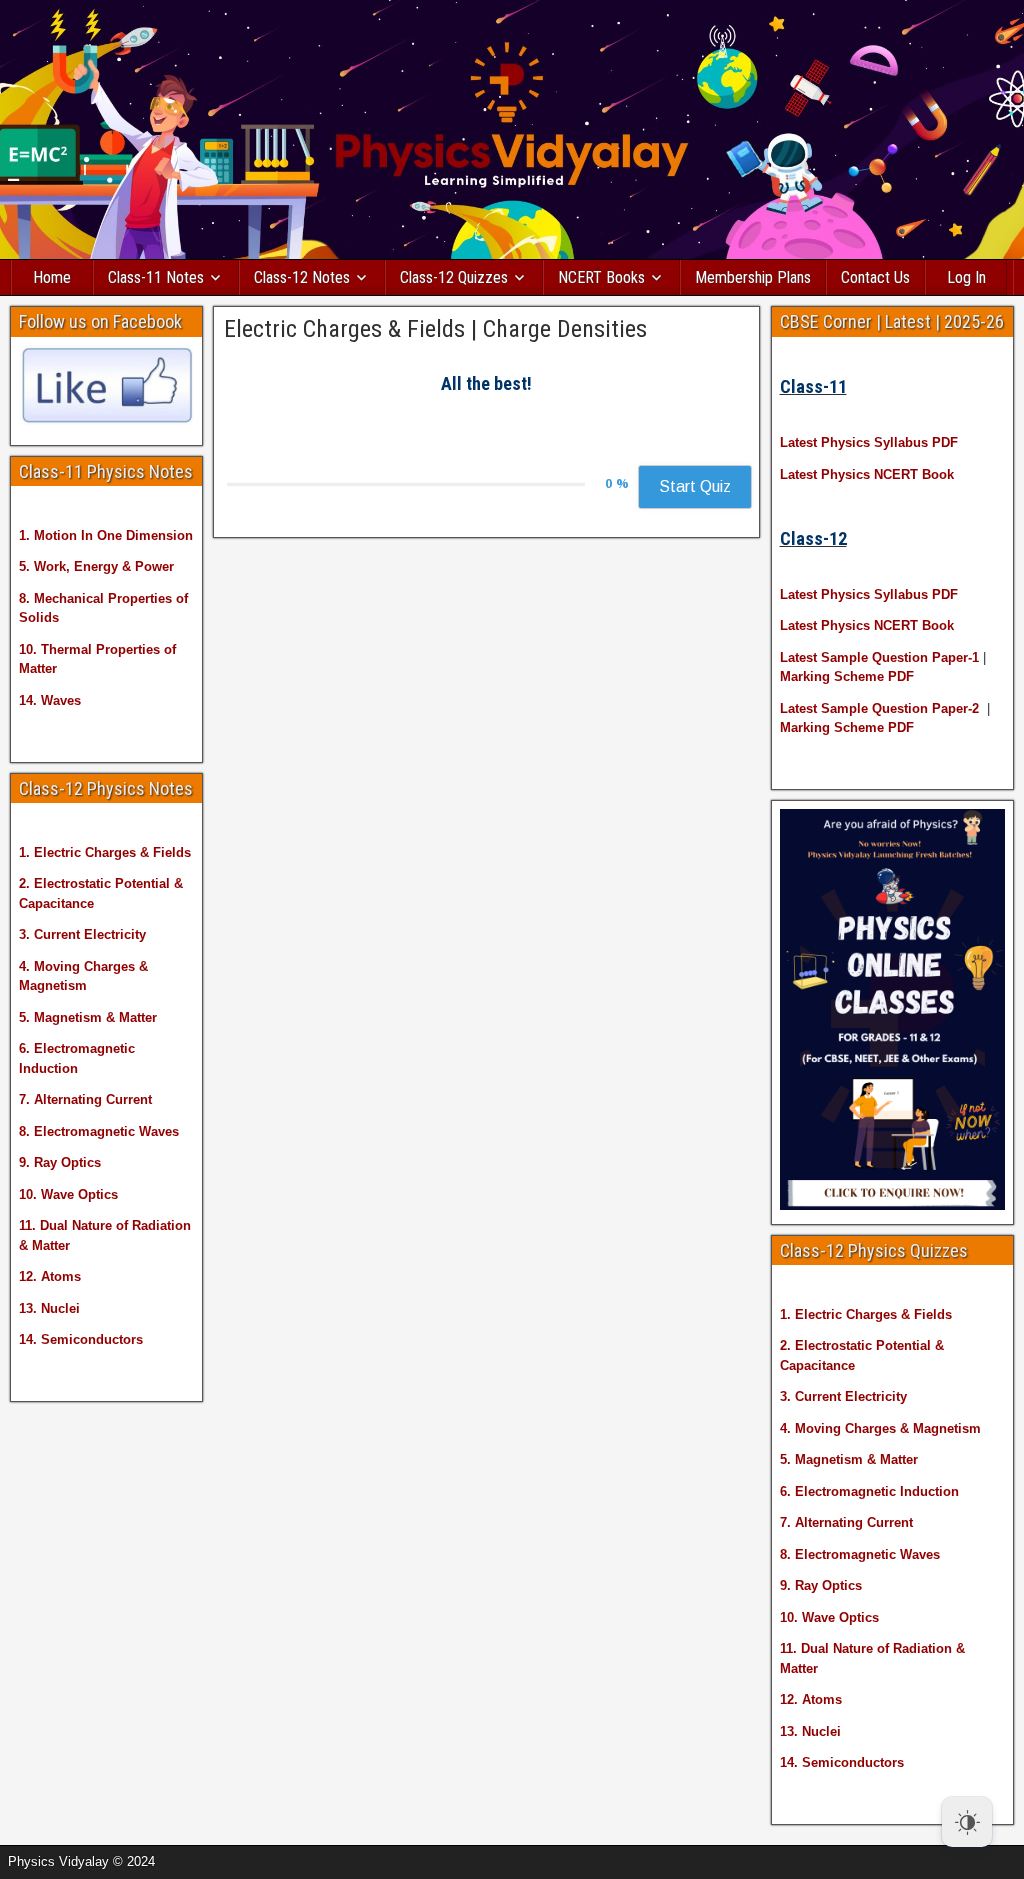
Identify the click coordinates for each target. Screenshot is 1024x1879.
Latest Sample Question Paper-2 (879, 708)
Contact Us (875, 277)
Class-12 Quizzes (454, 277)
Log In (966, 277)
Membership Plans (753, 277)
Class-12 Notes (302, 277)
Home (52, 277)
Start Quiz (695, 486)
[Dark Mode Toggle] (967, 1822)
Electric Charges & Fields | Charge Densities (435, 329)
